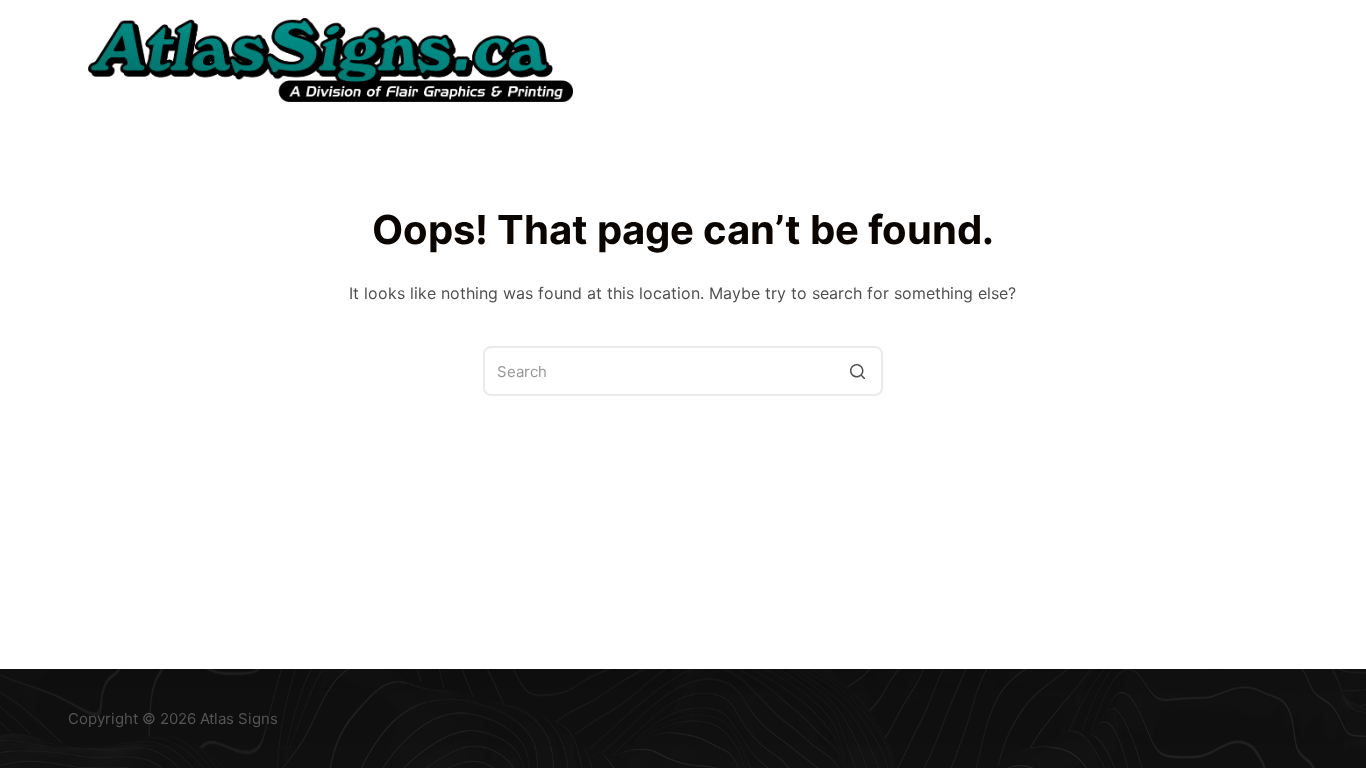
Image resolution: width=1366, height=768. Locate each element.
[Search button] (858, 371)
